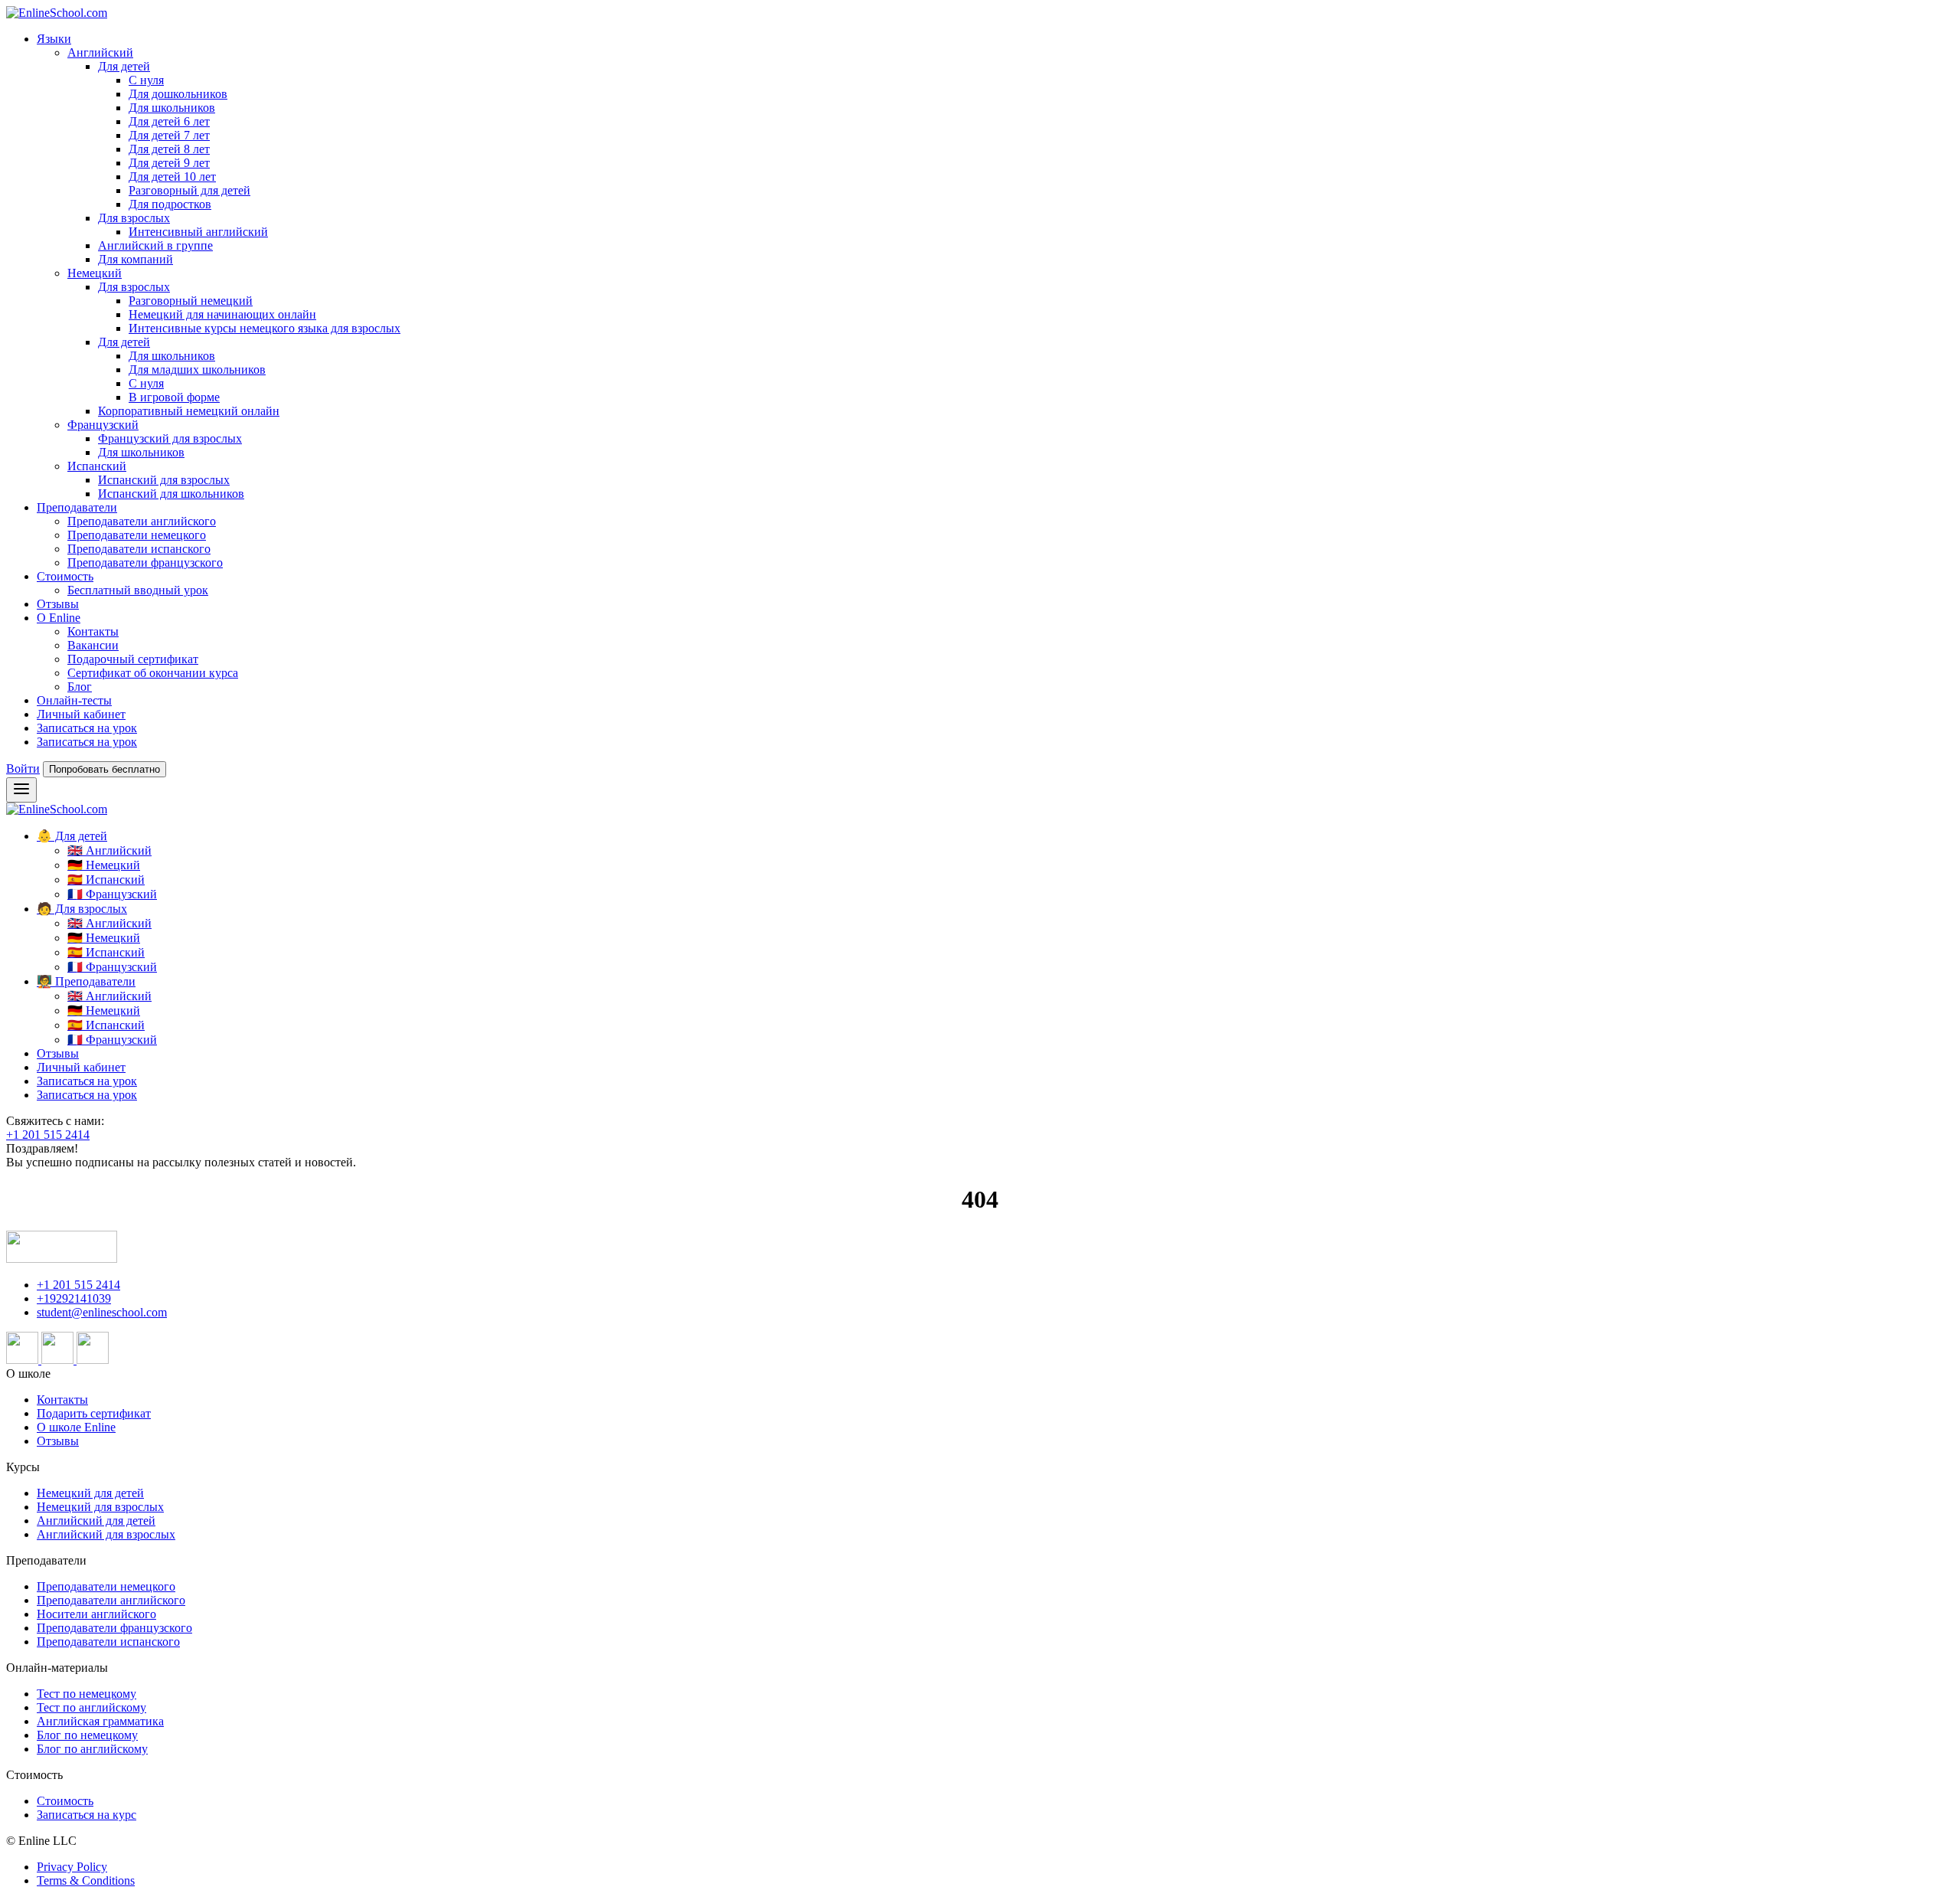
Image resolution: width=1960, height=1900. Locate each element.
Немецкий (95, 273)
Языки (54, 39)
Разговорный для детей (189, 190)
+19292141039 (74, 1298)
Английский (100, 52)
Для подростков (170, 204)
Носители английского (96, 1614)
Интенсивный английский (198, 232)
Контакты (93, 631)
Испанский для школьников (171, 494)
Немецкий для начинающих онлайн (222, 314)
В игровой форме (174, 397)
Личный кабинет (81, 714)
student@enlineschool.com (102, 1312)
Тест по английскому (91, 1707)
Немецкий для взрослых (100, 1507)
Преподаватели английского (142, 521)
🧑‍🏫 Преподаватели (86, 981)
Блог (80, 687)
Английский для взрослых (106, 1534)
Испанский (97, 466)
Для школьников (172, 108)
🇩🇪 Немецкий (104, 865)
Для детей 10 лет (172, 177)
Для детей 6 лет (169, 121)
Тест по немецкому (87, 1694)
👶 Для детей (72, 836)
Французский (103, 425)
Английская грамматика (100, 1721)
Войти (23, 769)
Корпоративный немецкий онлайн (189, 411)
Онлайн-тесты (74, 700)
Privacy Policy (72, 1867)
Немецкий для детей (90, 1493)
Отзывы (58, 604)
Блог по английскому (92, 1749)
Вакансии (93, 645)
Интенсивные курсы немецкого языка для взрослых (265, 328)
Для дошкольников (178, 94)
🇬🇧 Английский (109, 850)
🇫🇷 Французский (112, 894)
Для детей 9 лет (169, 163)
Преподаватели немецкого (137, 535)
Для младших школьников (197, 370)
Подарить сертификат (94, 1413)
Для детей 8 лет (169, 149)
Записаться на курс (87, 1815)
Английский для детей (96, 1521)
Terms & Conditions (86, 1880)
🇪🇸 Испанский (106, 880)
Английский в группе (155, 245)
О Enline (59, 618)
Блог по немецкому (87, 1735)
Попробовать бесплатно (105, 769)
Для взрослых (134, 218)
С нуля (146, 80)
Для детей (124, 66)
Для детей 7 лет (169, 135)
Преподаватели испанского (139, 549)
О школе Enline (76, 1427)
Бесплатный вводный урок (138, 590)
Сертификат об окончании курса (153, 673)
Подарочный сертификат (133, 659)
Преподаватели (77, 507)
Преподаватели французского (145, 562)
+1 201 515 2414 (48, 1135)
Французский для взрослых (170, 438)
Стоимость (65, 576)
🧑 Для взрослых (82, 909)
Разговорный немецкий (191, 301)
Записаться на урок (87, 728)
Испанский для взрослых (164, 480)
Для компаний (136, 259)
